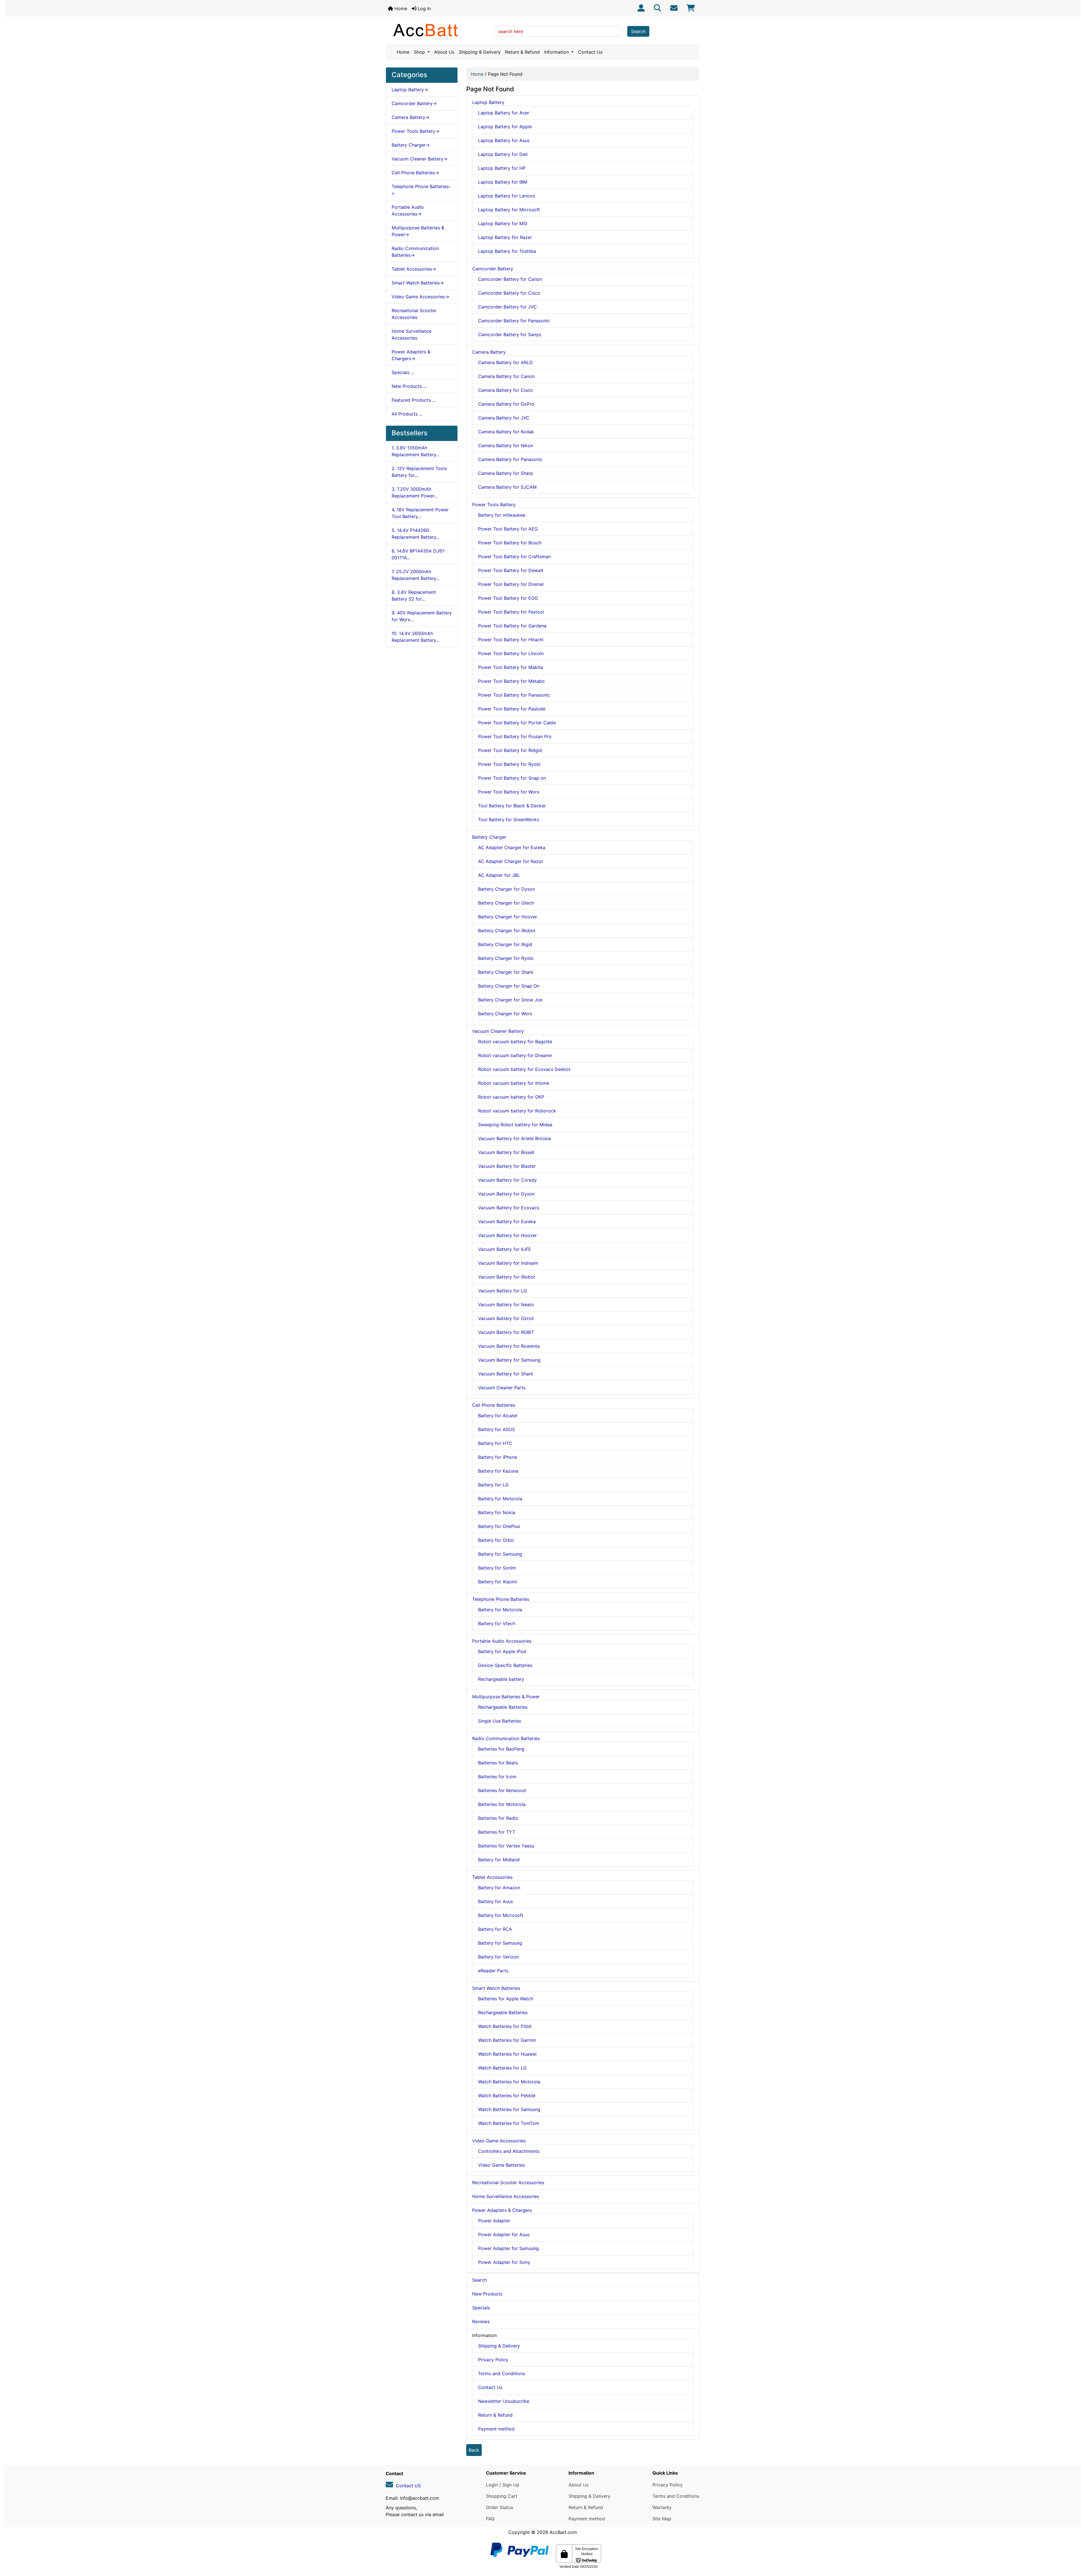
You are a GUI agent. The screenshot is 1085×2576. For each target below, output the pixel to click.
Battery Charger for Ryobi (506, 958)
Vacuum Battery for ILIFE (505, 1249)
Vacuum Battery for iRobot (507, 1277)
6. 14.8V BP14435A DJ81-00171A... (419, 554)
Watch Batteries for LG (502, 2068)
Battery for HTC (495, 1443)
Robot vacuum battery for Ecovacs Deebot (524, 1069)
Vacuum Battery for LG (503, 1291)
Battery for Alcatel (498, 1416)
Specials (481, 2308)
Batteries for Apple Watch (506, 1999)
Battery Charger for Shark (506, 972)
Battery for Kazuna (498, 1471)
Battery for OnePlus (499, 1526)
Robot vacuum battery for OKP (511, 1097)
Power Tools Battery (494, 505)
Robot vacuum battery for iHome (514, 1083)
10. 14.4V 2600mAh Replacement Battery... (415, 637)
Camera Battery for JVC (504, 418)
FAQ (490, 2519)
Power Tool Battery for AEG (508, 529)
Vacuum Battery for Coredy (507, 1180)
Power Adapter (494, 2221)
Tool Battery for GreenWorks (509, 819)
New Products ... (409, 386)
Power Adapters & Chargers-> (411, 355)
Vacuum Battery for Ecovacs (509, 1208)
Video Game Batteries (501, 2165)
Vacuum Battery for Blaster (507, 1166)
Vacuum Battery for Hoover (507, 1235)
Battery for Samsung (500, 1554)
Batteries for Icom (497, 1777)
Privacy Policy (493, 2360)
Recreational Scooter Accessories (414, 314)
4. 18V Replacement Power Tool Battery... (420, 513)
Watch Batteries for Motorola (509, 2082)
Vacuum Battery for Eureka (507, 1221)
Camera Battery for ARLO (505, 362)
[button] (1075, 2548)
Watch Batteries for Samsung (509, 2109)
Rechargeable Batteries (503, 1707)
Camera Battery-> (411, 117)
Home (400, 8)
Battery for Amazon (499, 1888)
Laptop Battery (488, 102)
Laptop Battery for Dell (503, 154)
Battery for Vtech (497, 1623)
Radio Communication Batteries (506, 1738)
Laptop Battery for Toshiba (507, 251)
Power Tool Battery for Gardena (512, 626)
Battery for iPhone (498, 1457)
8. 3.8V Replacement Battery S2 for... (414, 595)
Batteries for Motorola (502, 1804)
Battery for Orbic (496, 1540)
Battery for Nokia (497, 1512)
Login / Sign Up (503, 2485)
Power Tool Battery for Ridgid (510, 750)
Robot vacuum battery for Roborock (517, 1111)
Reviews (481, 2321)
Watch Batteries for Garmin (507, 2040)
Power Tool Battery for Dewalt (511, 570)
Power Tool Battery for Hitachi (511, 640)
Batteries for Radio (498, 1818)
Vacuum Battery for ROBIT (506, 1332)
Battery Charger (489, 837)
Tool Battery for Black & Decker (512, 806)
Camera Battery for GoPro (506, 404)
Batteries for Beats (498, 1763)
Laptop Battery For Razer (505, 237)
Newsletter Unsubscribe (504, 2401)
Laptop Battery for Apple (505, 127)
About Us (444, 52)
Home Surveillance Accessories (412, 334)
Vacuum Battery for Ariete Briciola (515, 1138)
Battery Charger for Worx (505, 1014)
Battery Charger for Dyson (506, 889)
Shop (420, 52)
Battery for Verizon (498, 1957)
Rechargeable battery (501, 1679)
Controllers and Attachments (509, 2151)
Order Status (500, 2507)
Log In (424, 8)
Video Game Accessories (499, 2141)
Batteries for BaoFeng (501, 1749)
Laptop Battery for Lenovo (507, 196)
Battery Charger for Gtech (506, 903)
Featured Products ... (414, 400)
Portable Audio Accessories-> (408, 210)
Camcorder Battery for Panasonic (514, 321)
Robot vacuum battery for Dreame (515, 1055)
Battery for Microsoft (501, 1915)
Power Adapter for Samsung (508, 2248)
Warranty (662, 2507)
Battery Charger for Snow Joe (510, 1000)
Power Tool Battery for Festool (511, 612)
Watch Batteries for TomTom (509, 2123)
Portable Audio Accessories (502, 1641)
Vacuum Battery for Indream (508, 1263)
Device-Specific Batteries (505, 1665)
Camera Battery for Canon (506, 376)
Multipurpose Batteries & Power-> (418, 231)
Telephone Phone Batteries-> (421, 190)
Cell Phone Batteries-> (415, 173)
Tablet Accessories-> (414, 269)
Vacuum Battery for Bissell (506, 1152)
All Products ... (407, 414)
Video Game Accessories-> (420, 297)
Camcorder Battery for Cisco (509, 293)
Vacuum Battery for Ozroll (506, 1318)
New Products (487, 2294)
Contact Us (590, 52)
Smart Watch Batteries (496, 1988)
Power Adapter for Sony (504, 2262)
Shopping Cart (502, 2496)
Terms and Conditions (502, 2373)
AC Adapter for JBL (499, 875)
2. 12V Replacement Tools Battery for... (419, 472)
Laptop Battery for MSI (503, 223)
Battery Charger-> (411, 145)
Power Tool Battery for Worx (509, 792)
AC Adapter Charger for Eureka (512, 847)
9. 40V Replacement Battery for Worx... (422, 616)
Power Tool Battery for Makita (510, 667)
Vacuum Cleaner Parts (502, 1388)
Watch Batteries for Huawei (507, 2054)
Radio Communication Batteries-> (415, 252)
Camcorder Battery (493, 269)
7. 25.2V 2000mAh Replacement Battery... (415, 575)
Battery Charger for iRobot (507, 931)
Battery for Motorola (500, 1499)
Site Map (662, 2519)
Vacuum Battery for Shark (506, 1374)
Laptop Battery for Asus (504, 140)
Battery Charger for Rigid (505, 944)
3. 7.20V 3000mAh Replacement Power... (415, 492)
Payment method (496, 2429)
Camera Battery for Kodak (506, 432)
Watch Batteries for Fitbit (505, 2026)
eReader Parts (493, 1971)
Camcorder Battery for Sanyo (510, 334)
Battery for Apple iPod (502, 1651)
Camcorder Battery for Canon (510, 279)
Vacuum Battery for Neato (506, 1305)
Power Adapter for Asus (504, 2234)
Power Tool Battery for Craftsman (514, 556)
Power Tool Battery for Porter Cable (517, 723)
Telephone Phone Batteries (501, 1599)
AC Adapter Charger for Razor (511, 861)
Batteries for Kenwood (502, 1790)
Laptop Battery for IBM (503, 182)
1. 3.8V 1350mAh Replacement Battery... (415, 451)
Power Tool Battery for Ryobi (509, 764)
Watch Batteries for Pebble (507, 2095)
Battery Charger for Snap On (509, 986)
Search (638, 31)
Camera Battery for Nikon (506, 445)
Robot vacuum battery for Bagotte (515, 1042)
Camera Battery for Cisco (505, 390)
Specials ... (403, 372)
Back (474, 2450)
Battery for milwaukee (502, 515)
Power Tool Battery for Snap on (512, 778)
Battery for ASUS (496, 1429)
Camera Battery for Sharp (506, 473)
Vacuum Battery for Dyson (506, 1194)
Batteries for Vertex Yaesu (506, 1846)
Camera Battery (489, 352)
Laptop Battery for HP (502, 168)
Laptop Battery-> (410, 90)
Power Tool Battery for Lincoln (511, 653)
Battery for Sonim (497, 1568)
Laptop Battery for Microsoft (509, 210)
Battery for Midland (499, 1860)
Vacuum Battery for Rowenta (509, 1346)
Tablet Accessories (492, 1877)
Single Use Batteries (500, 1721)
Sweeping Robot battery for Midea (515, 1125)
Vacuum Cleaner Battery (498, 1031)
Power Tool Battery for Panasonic (514, 695)
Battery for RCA (495, 1929)
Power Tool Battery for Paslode (512, 709)
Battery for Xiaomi (498, 1582)
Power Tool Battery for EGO (508, 598)
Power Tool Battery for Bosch (510, 543)
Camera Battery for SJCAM (507, 487)
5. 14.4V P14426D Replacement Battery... (415, 534)
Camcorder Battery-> (414, 103)
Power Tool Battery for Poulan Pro (515, 736)
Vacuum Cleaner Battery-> (420, 159)
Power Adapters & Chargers (502, 2210)
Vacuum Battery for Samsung (509, 1360)
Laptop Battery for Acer (504, 113)
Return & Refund (522, 52)
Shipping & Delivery (480, 52)
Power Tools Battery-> (415, 131)
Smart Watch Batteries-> (418, 283)
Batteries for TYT (497, 1832)
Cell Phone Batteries (494, 1405)
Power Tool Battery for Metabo (511, 681)
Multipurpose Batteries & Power (506, 1697)
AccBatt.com (563, 2532)
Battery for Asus (495, 1901)
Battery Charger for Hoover (508, 917)
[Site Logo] (438, 30)
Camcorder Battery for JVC (507, 307)
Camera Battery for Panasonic (510, 459)
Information (557, 52)
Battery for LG (493, 1485)
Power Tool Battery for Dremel (511, 584)
